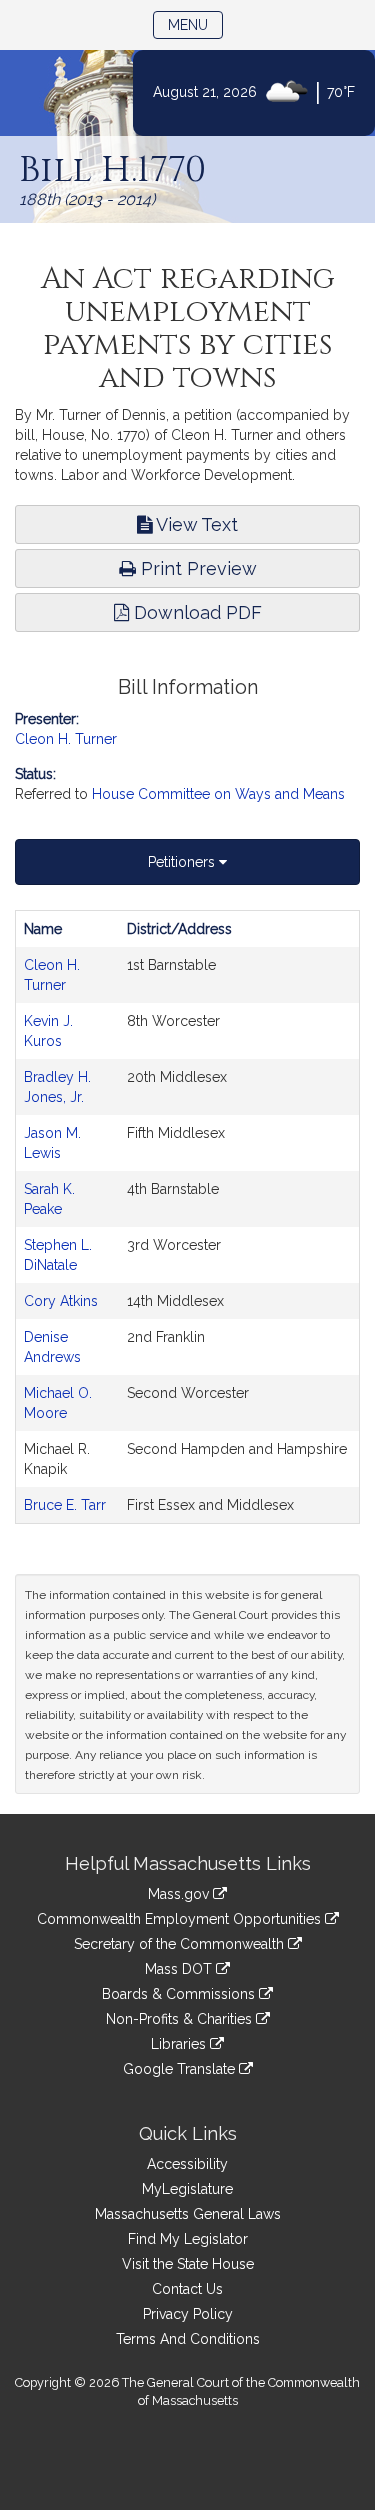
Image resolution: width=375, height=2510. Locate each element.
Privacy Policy (188, 2314)
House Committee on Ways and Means (218, 794)
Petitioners (183, 862)
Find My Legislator (188, 2239)
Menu (195, 24)
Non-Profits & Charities (181, 2019)
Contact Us (187, 2289)
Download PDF (195, 612)
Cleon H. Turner (66, 739)
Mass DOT (180, 1969)
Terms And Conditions (188, 2339)
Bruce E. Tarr (65, 1505)
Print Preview (196, 568)
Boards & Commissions (180, 1994)
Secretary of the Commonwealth (181, 1944)
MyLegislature (187, 2189)
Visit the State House (188, 2264)
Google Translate (181, 2069)
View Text (195, 524)
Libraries (180, 2044)
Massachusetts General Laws (188, 2214)
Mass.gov (180, 1894)
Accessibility (187, 2164)
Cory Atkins (61, 1301)
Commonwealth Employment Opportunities (181, 1919)
